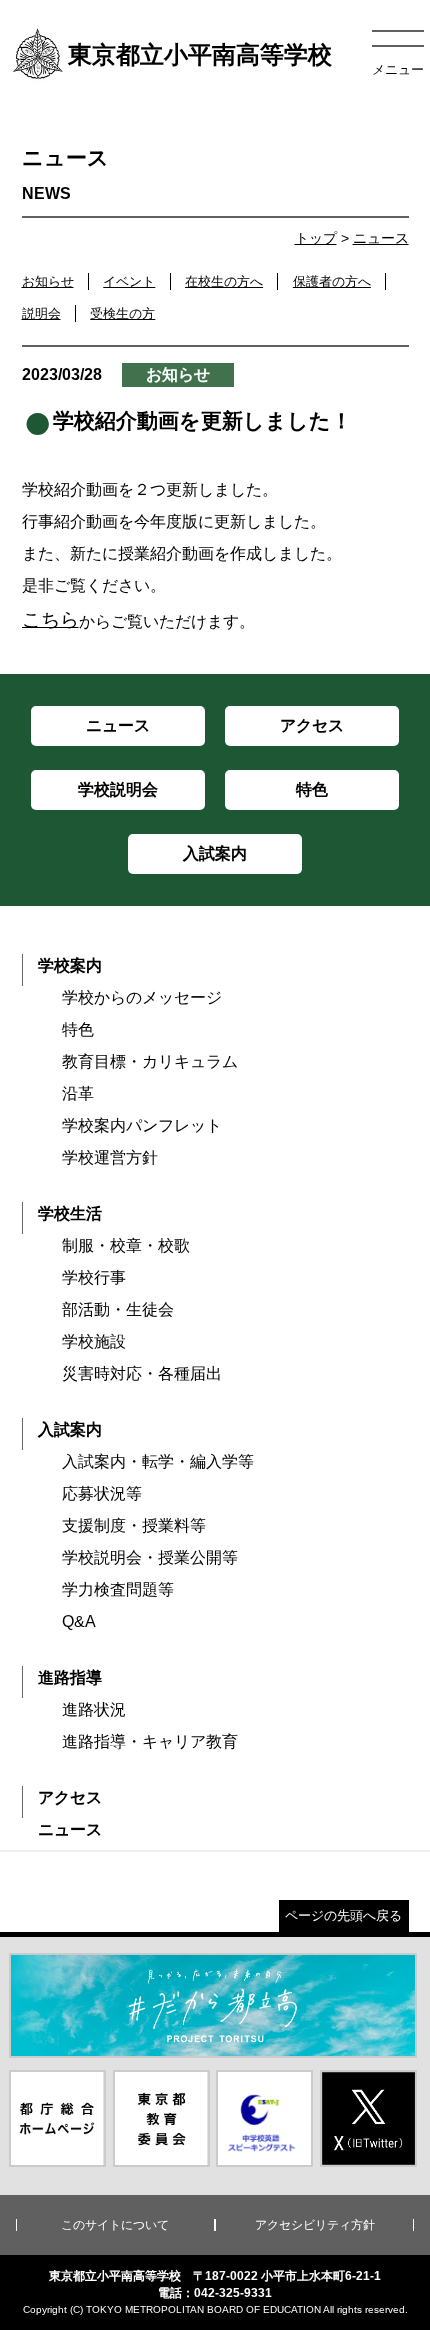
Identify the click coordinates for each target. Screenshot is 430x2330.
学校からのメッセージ (142, 997)
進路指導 (70, 1677)
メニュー (398, 69)
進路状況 (94, 1709)
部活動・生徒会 (118, 1309)
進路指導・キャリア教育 (150, 1741)
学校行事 (94, 1277)
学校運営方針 (110, 1157)
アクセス (70, 1797)
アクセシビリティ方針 (315, 2225)
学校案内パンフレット (142, 1125)
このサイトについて (115, 2225)
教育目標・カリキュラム (150, 1061)
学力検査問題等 (118, 1589)
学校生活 (70, 1213)
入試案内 (70, 1429)
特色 (78, 1029)
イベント (129, 281)
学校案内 (70, 965)
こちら (50, 619)
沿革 (78, 1093)
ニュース (381, 238)
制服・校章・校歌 (126, 1245)
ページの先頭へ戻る (343, 1915)
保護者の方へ (332, 281)
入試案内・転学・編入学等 (158, 1461)
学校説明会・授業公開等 (150, 1557)
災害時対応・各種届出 (142, 1373)
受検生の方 (122, 313)
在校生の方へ (224, 281)
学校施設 (94, 1341)
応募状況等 (102, 1493)
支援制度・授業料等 (134, 1525)
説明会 (41, 313)
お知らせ (48, 281)
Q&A (79, 1621)
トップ (316, 238)
